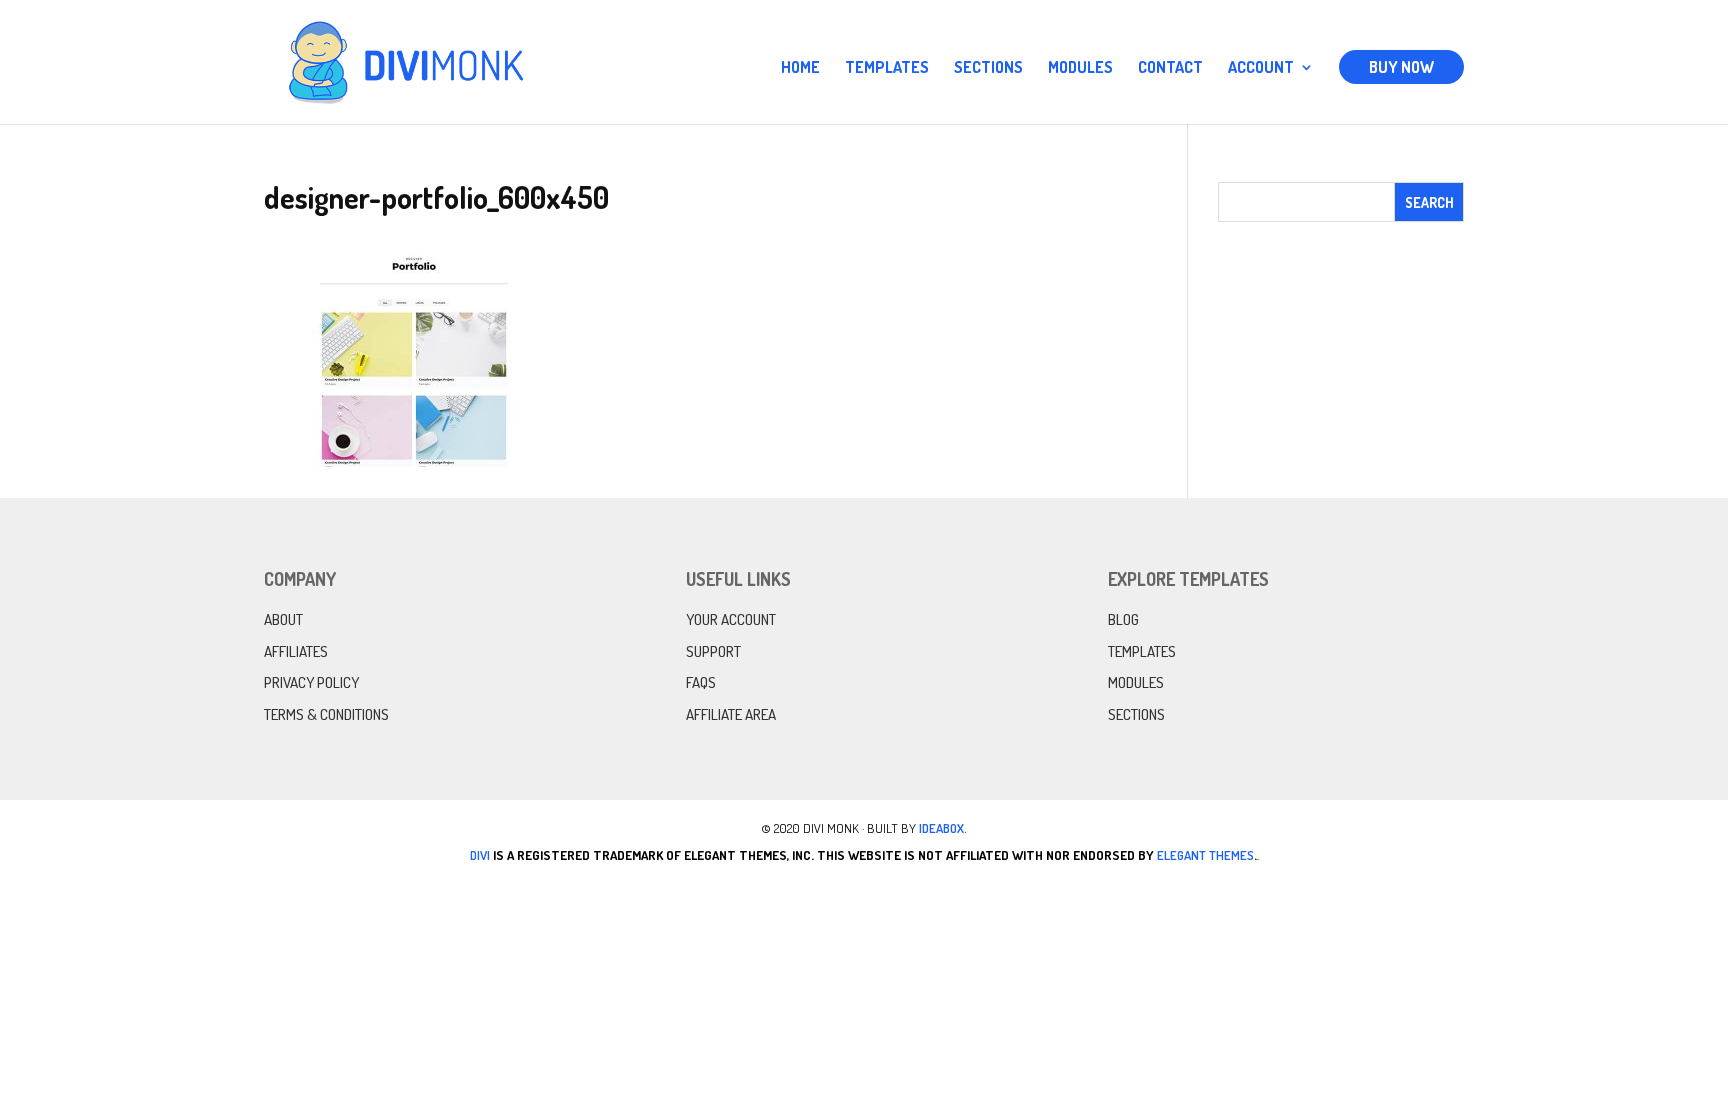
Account (1261, 68)
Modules (1080, 68)
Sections (988, 68)
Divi (480, 855)
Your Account (731, 619)
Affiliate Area (731, 714)
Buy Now (1401, 67)
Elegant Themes (1205, 855)
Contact (1170, 68)
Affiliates (296, 651)
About (283, 619)
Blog (1123, 619)
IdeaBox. (943, 828)
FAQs (701, 682)
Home (800, 68)
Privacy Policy (311, 682)
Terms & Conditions (326, 714)
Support (713, 651)
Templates (887, 68)
